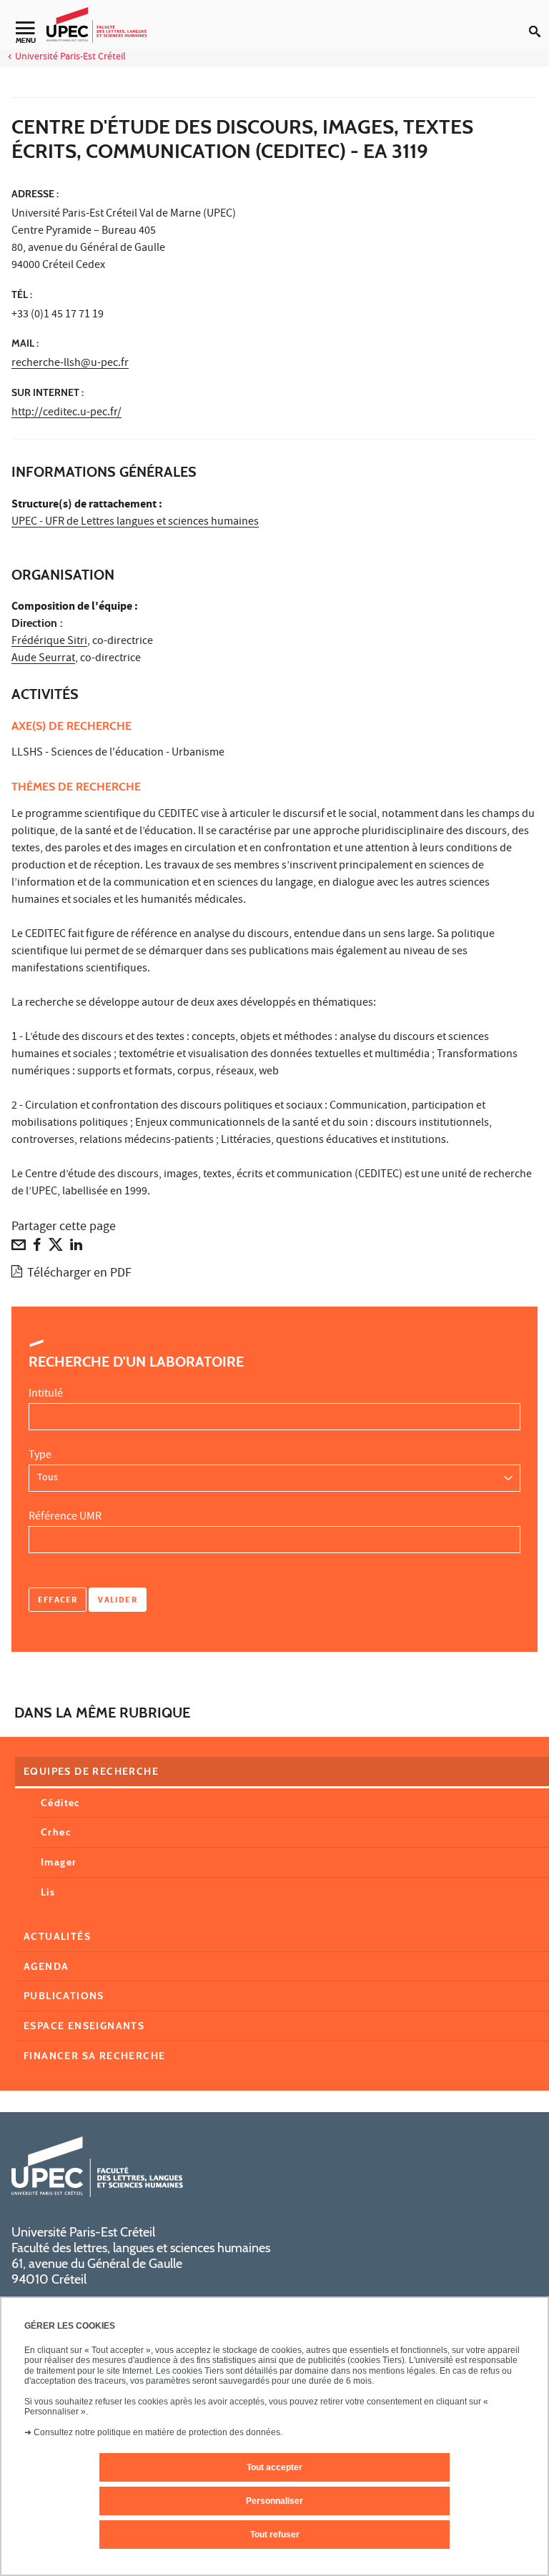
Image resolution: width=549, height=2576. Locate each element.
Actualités (57, 1936)
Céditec (60, 1803)
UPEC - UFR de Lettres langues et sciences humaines (135, 522)
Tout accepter (274, 2467)
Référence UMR (65, 1517)
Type (40, 1456)
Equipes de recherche (91, 1771)
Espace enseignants (84, 2026)
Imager (59, 1862)
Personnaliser (274, 2501)
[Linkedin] (76, 1248)
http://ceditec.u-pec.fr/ (66, 413)
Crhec (56, 1832)
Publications (64, 1996)
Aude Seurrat (43, 659)
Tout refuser (275, 2535)
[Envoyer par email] (19, 1248)
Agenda (46, 1966)
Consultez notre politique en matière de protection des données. (158, 2432)
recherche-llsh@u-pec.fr (70, 364)
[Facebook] (37, 1248)
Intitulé (46, 1394)
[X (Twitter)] (56, 1248)
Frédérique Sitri (49, 642)
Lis (48, 1892)
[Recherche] (539, 20)
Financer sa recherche (94, 2056)
